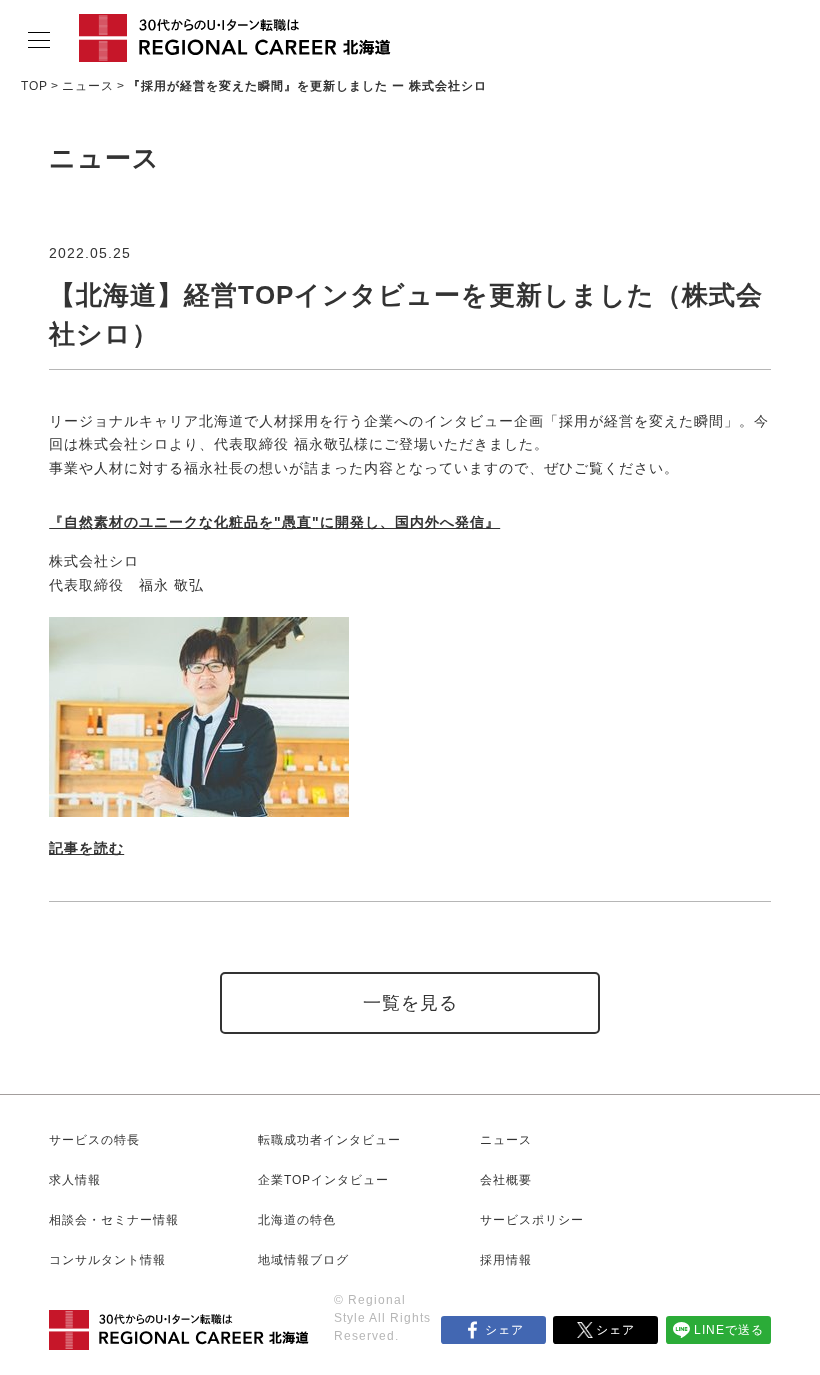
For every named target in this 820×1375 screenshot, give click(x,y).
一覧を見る (410, 1003)
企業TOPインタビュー (323, 1180)
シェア (504, 1330)
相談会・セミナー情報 (114, 1220)
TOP (34, 86)
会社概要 (506, 1180)
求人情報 (75, 1180)
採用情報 (506, 1260)
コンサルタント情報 (107, 1260)
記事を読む (86, 848)
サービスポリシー (532, 1220)
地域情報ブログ (303, 1260)
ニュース (88, 86)
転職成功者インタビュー (329, 1140)
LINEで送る (729, 1330)
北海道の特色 (297, 1220)
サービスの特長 (94, 1140)
